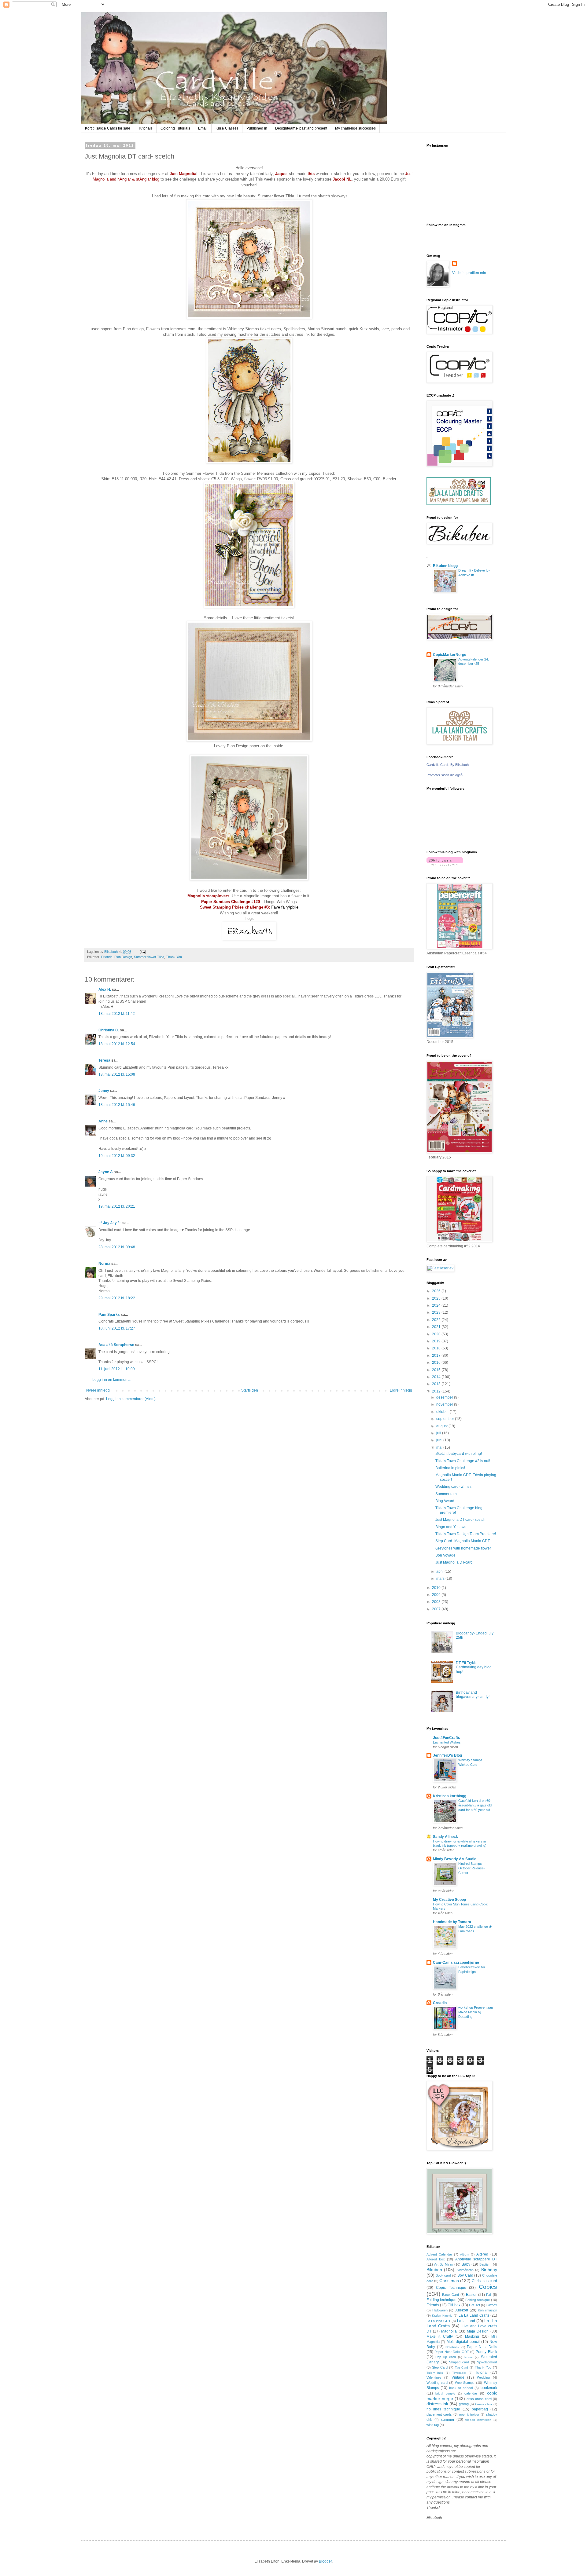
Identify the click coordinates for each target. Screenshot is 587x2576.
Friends (107, 957)
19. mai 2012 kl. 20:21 (117, 1206)
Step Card (440, 2367)
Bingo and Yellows (451, 1527)
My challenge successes (355, 128)
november (445, 1404)
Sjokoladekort (487, 2362)
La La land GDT (439, 2321)
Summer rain (446, 1494)
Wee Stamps (465, 2383)
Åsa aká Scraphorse (116, 1345)
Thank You (174, 957)
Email (203, 128)
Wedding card (437, 2383)
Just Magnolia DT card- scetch (460, 1520)
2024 (437, 1305)
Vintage (458, 2377)
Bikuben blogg (445, 566)
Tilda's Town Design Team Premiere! (466, 1534)
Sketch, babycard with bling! (459, 1454)
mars (441, 1579)
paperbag (480, 2409)
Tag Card (462, 2367)
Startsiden (250, 1390)
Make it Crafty (440, 2336)
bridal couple (445, 2393)
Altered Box (436, 2259)
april (440, 1572)
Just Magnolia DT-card (454, 1562)
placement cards (439, 2414)
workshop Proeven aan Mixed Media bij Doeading (476, 2012)
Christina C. (109, 1030)
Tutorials (145, 128)
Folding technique (442, 2300)
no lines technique (443, 2409)
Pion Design (123, 957)
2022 (437, 1320)
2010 (437, 1588)
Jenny (104, 1091)
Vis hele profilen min (469, 273)
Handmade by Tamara (452, 1922)
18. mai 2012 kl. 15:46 (117, 1105)
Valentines (434, 2377)
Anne (103, 1121)
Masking (472, 2336)
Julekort (461, 2310)
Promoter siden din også (445, 775)
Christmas (449, 2281)
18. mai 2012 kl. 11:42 (117, 1014)
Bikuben (434, 2270)
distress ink (437, 2404)
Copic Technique (451, 2288)
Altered (482, 2254)
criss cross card (479, 2399)
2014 (437, 1377)
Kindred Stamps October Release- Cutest (472, 1868)
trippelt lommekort (478, 2420)
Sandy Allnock (445, 1837)
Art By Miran (444, 2264)
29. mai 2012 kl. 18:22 (117, 1298)
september (446, 1419)
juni (440, 1440)
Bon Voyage (445, 1555)
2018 (437, 1348)
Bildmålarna (465, 2270)
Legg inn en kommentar (112, 1380)
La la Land (466, 2321)
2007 (437, 1609)
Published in (257, 128)
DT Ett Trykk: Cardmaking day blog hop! (474, 1667)
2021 (437, 1327)
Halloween (440, 2310)
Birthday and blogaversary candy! (473, 1695)
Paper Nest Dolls (482, 2347)
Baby (466, 2264)
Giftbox (492, 2305)
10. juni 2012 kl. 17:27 (117, 1328)
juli (439, 1433)
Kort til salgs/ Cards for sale (108, 128)
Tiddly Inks (435, 2373)
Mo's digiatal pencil (463, 2342)
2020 (437, 1334)
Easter (471, 2295)
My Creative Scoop (449, 1900)
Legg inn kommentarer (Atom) (131, 1399)
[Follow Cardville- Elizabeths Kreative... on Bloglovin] (445, 864)
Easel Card (450, 2295)
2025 (437, 1298)
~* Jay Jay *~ (110, 1223)
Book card (443, 2275)
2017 (437, 1356)
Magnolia (449, 2331)
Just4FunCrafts (447, 1738)
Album (465, 2254)
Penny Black (486, 2352)
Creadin (440, 2003)
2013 (437, 1384)
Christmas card (484, 2281)
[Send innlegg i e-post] (142, 952)
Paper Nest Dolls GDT (452, 2352)
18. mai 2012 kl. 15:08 (117, 1074)
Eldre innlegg (401, 1390)
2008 (437, 1602)
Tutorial (481, 2373)
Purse (469, 2357)
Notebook (452, 2347)
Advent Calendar (439, 2254)
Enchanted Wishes (447, 1742)
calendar (471, 2393)
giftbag (464, 2404)
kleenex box (484, 2404)
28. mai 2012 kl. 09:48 (117, 1247)
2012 (437, 1391)
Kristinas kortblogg (450, 1796)
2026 (437, 1291)
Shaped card (459, 2362)
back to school (461, 2388)
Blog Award (445, 1501)
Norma (104, 1264)
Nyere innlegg (98, 1390)
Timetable (459, 2373)
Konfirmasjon (487, 2310)
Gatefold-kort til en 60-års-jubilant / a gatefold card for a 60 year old (475, 1805)
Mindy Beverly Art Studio (455, 1859)
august (442, 1426)
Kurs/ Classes (227, 128)
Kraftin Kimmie (442, 2316)
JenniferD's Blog (447, 1755)
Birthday (489, 2270)
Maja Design (478, 2331)
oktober (443, 1412)
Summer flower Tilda (149, 957)
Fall (489, 2295)
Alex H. (105, 990)
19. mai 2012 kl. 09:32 (117, 1156)
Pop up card (446, 2357)
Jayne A (106, 1172)
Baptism (485, 2264)
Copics (488, 2287)
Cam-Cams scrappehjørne (456, 1963)
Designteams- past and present (301, 128)
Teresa (104, 1060)
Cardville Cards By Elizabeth (448, 765)
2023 (437, 1312)
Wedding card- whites (453, 1487)
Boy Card (465, 2275)
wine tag (433, 2425)
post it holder (469, 2415)
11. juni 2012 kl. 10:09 (117, 1369)
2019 (437, 1341)
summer (448, 2420)
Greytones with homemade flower (463, 1548)
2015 (437, 1370)
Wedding (483, 2377)
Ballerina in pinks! (450, 1468)
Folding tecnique (478, 2300)
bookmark (489, 2388)
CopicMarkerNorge (450, 655)
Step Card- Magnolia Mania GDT (463, 1541)
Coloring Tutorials (175, 128)
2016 (437, 1363)
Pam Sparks (109, 1315)
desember (445, 1397)
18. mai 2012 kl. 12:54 (117, 1044)
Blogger (325, 2561)
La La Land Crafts (474, 2315)
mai (440, 1447)
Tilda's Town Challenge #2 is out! (463, 1461)
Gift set (474, 2305)
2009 (437, 1595)
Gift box (454, 2305)
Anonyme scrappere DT (476, 2259)
